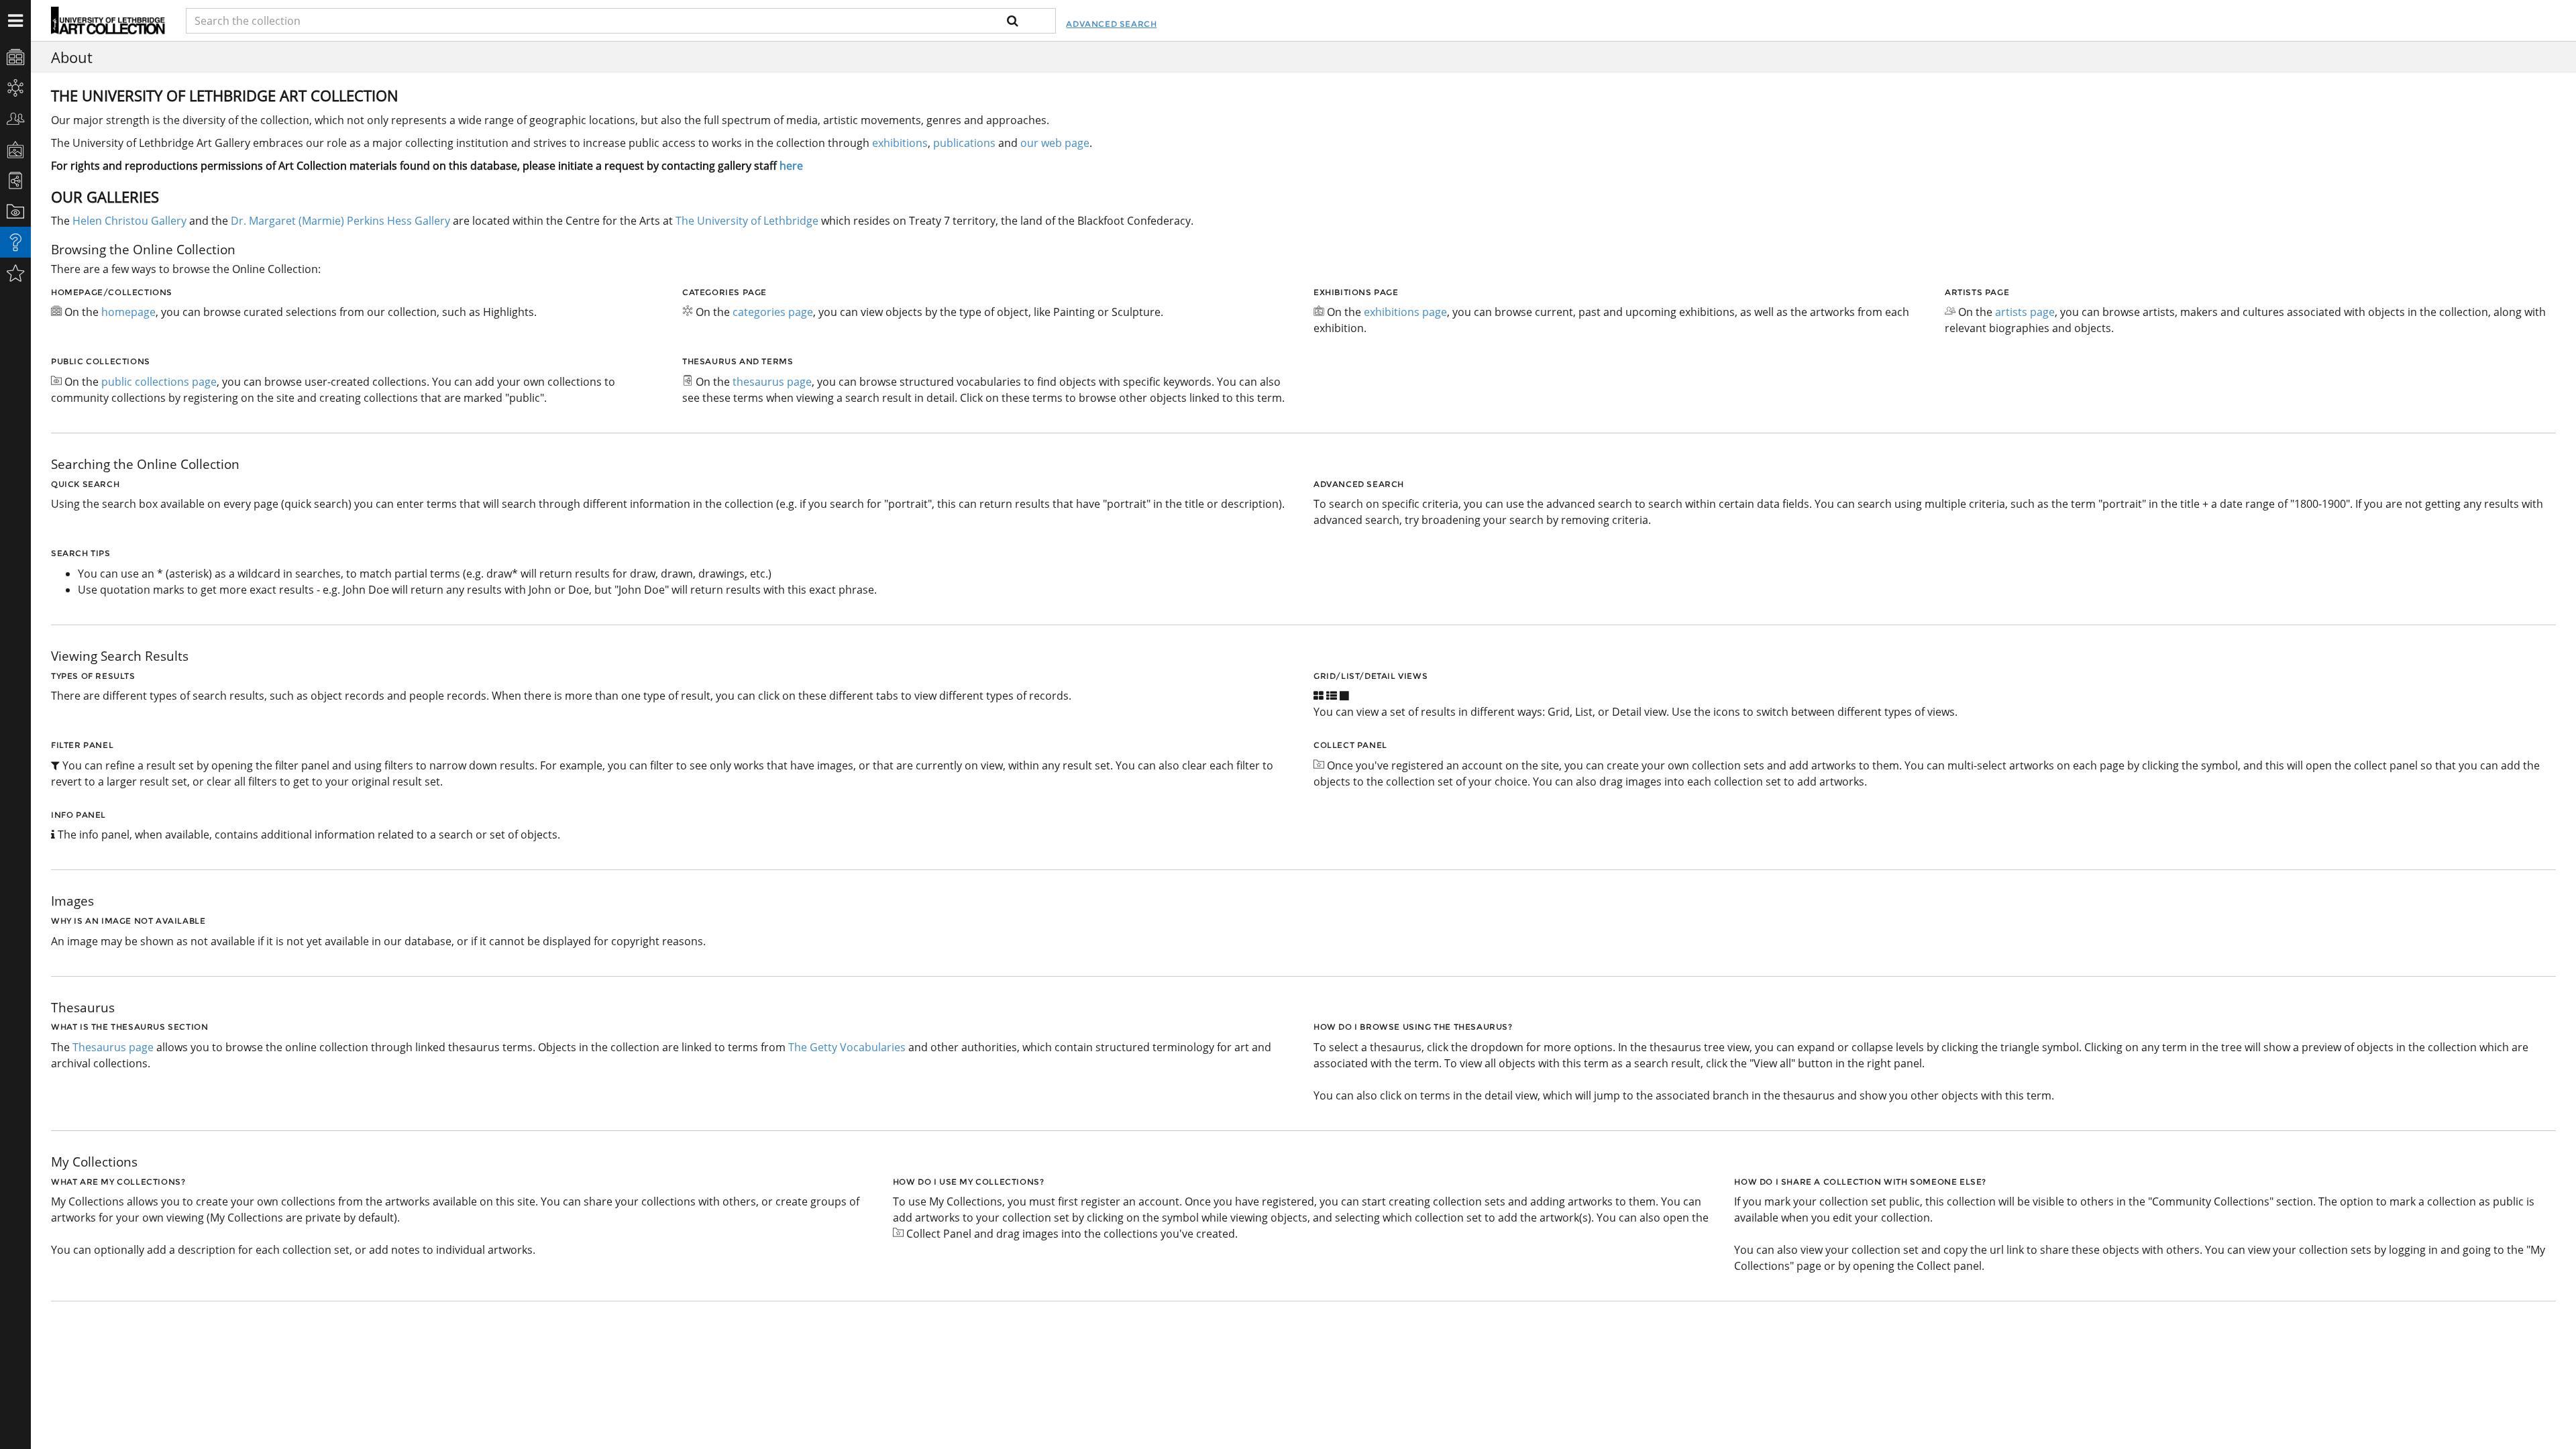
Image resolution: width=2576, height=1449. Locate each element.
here (791, 166)
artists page (2025, 312)
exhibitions (900, 143)
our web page (1055, 143)
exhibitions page (1405, 312)
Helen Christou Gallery (129, 221)
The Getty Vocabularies (847, 1047)
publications (964, 143)
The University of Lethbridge (746, 221)
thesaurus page (772, 382)
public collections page (159, 382)
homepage (128, 312)
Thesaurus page (113, 1047)
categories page (773, 312)
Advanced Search (1111, 24)
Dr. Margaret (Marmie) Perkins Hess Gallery (340, 221)
